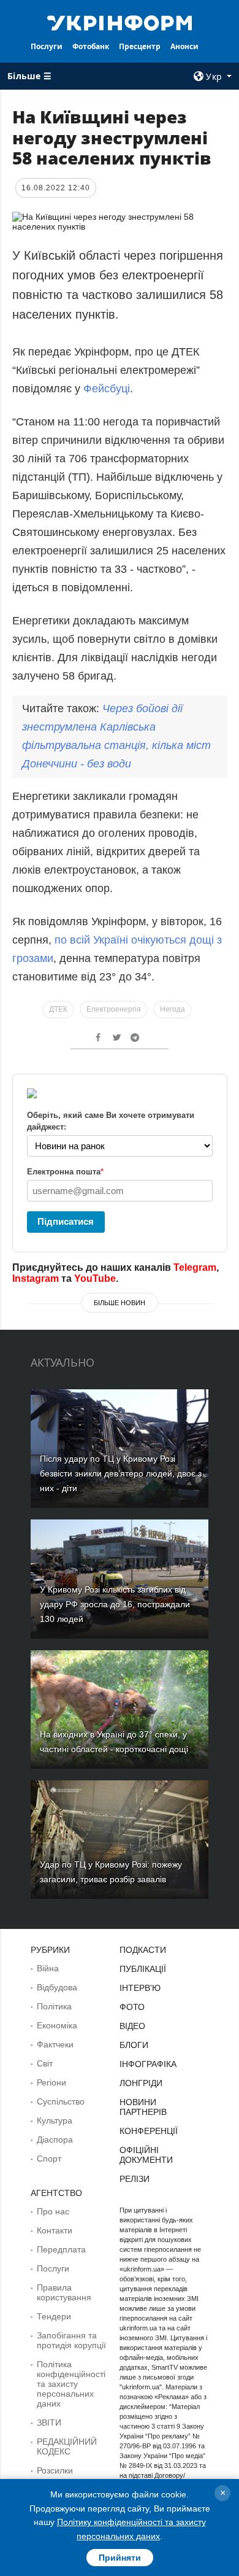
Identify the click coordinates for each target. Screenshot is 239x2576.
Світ (45, 2063)
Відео (132, 2026)
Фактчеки (55, 2044)
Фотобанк (91, 46)
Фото (132, 2007)
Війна (48, 1968)
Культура (55, 2120)
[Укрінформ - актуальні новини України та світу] (120, 22)
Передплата (61, 2249)
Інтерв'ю (140, 1988)
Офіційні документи (146, 2155)
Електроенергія (114, 1009)
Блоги (134, 2045)
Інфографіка (148, 2064)
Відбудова (57, 1987)
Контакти (55, 2230)
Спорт (49, 2159)
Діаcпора (55, 2140)
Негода (173, 1009)
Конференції (149, 2131)
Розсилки (55, 2470)
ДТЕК (58, 1009)
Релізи (135, 2179)
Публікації (143, 1969)
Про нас (53, 2211)
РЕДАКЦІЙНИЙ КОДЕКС (67, 2446)
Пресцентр (140, 46)
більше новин (120, 1303)
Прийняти (120, 2558)
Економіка (57, 2025)
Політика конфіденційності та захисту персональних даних (71, 2384)
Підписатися (66, 1221)
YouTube (95, 1278)
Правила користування (64, 2292)
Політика (54, 2006)
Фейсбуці (107, 389)
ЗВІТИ (49, 2423)
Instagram (36, 1278)
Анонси (184, 46)
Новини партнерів (143, 2107)
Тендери (54, 2316)
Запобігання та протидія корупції (71, 2340)
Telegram (195, 1267)
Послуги (47, 46)
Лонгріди (141, 2083)
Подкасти (143, 1950)
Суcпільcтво (61, 2101)
